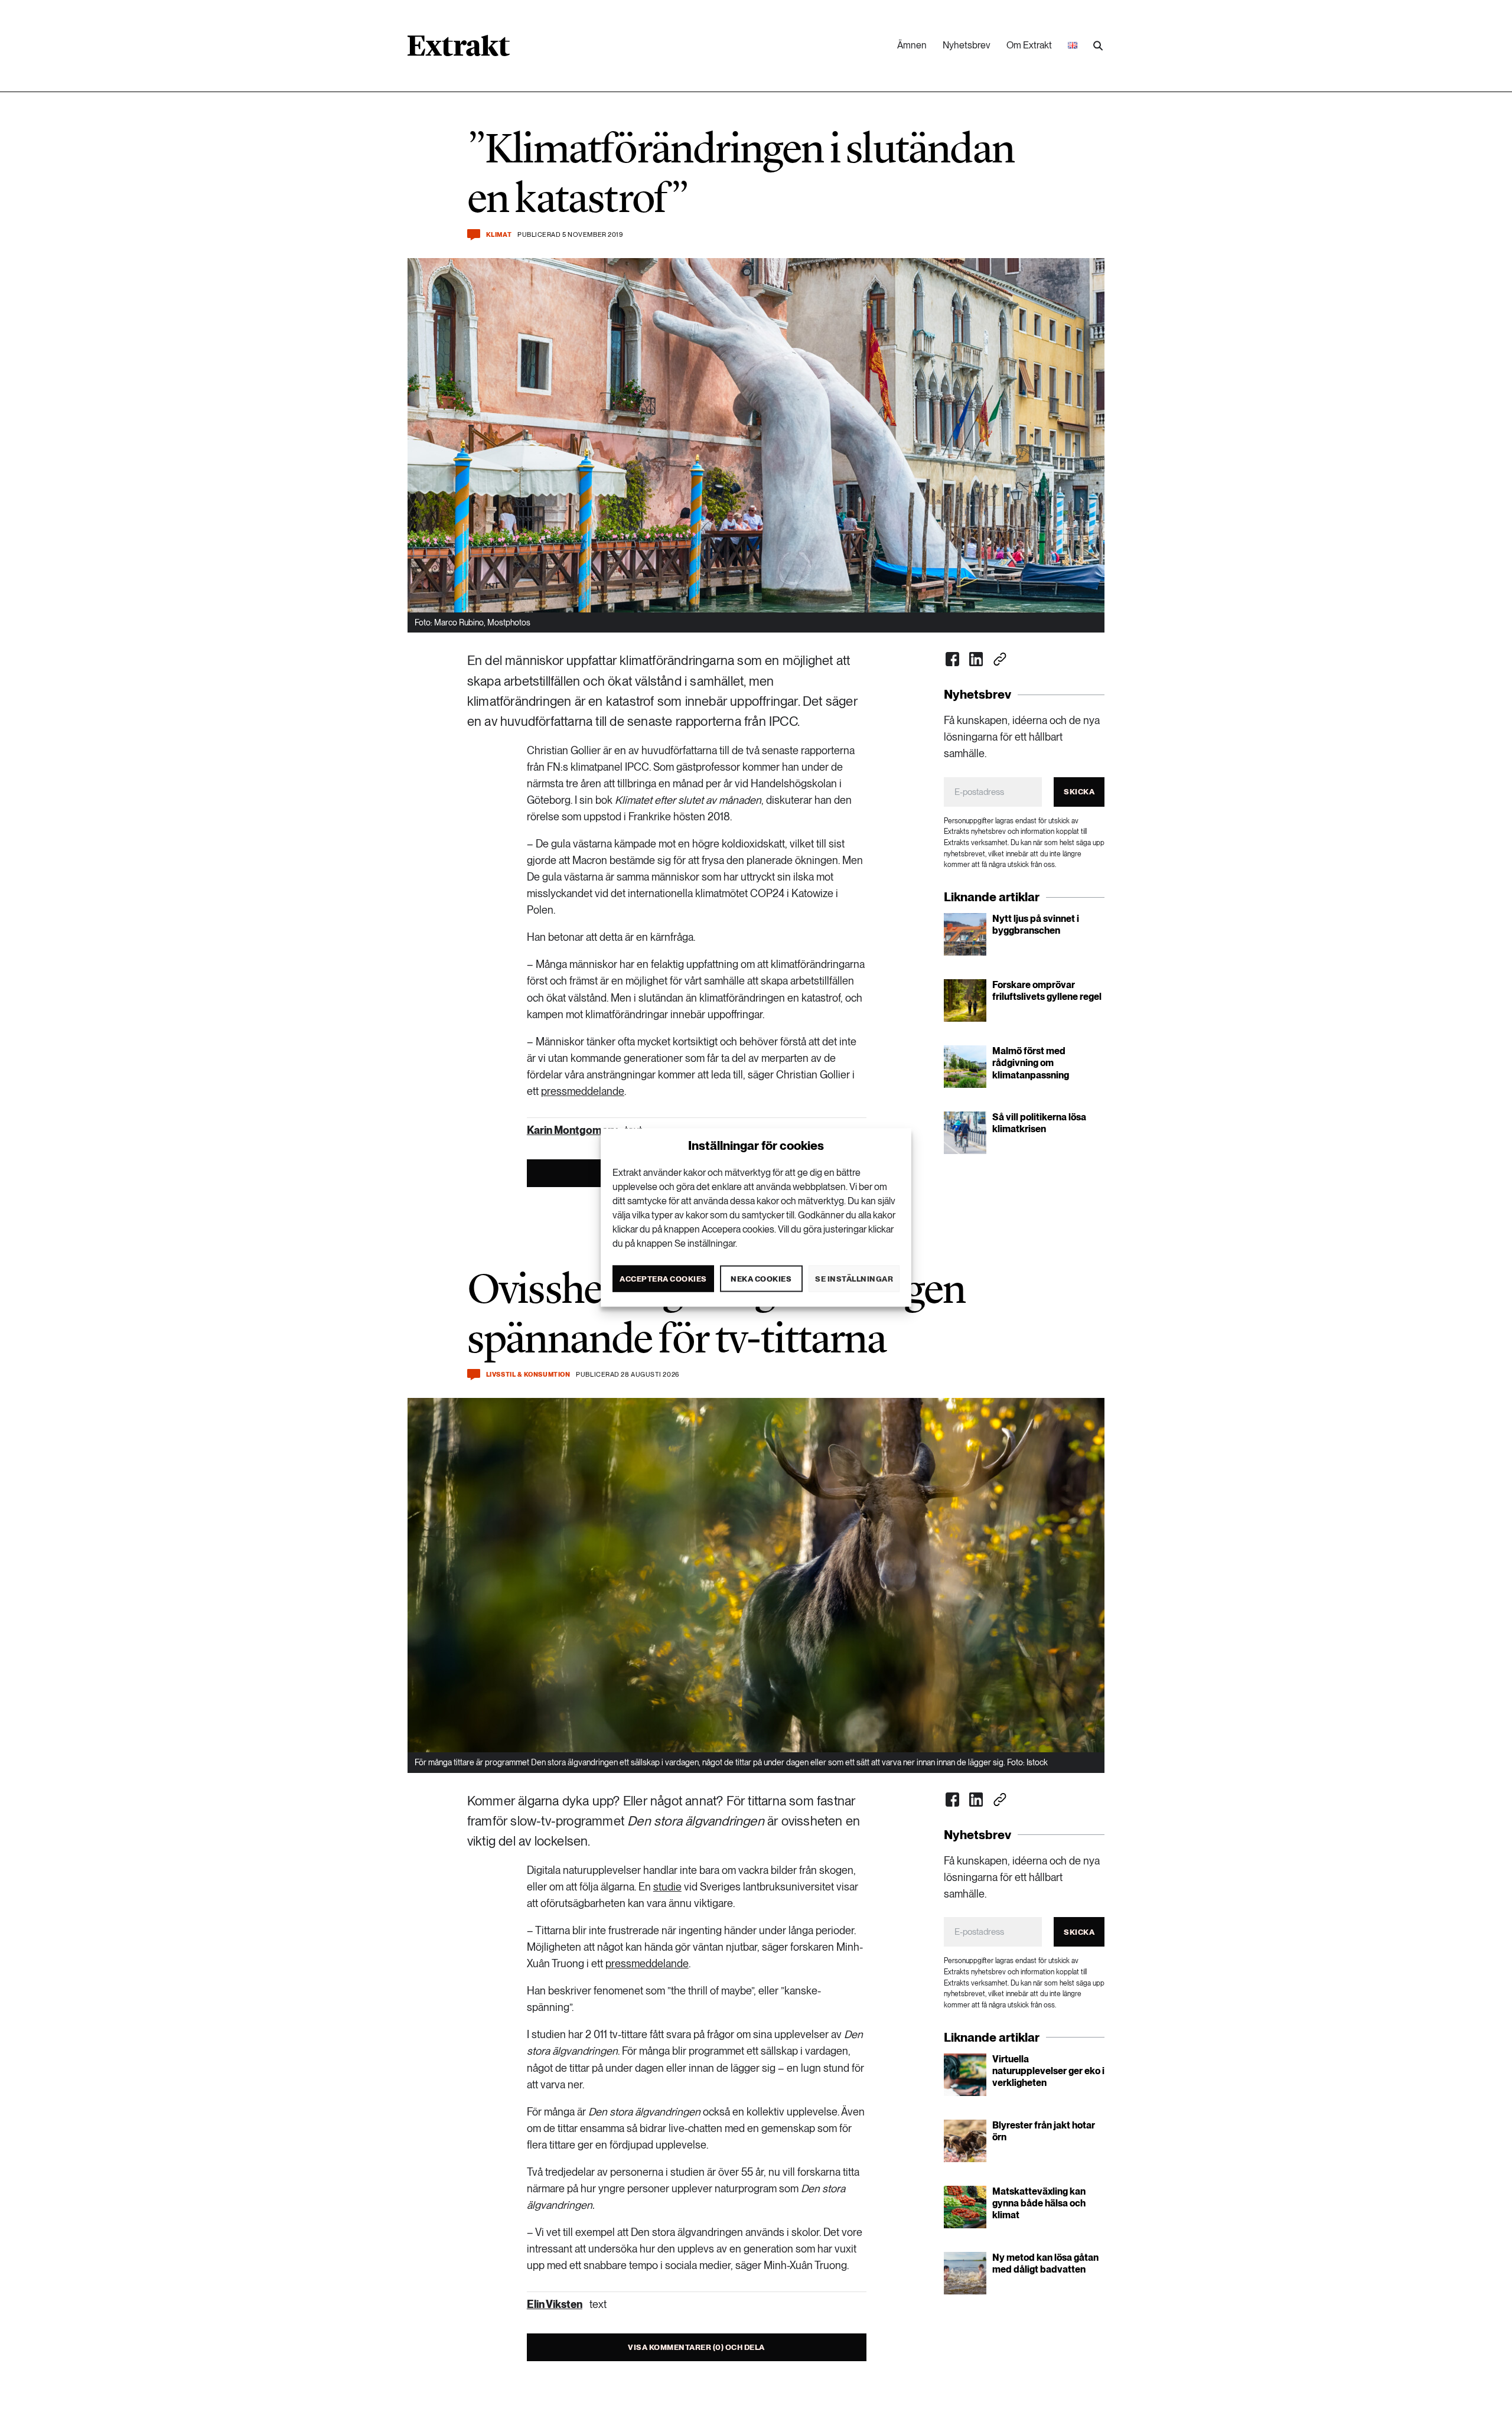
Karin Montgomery (572, 1130)
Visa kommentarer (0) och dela (696, 2347)
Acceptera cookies (663, 1278)
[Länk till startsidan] (459, 50)
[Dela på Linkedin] (976, 659)
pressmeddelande (583, 1091)
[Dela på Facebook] (953, 659)
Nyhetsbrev (967, 45)
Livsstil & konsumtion (528, 1375)
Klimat (499, 235)
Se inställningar (854, 1278)
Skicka (1079, 792)
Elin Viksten (555, 2304)
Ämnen (912, 45)
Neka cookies (761, 1278)
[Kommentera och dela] (474, 235)
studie (667, 1887)
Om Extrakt (1029, 45)
